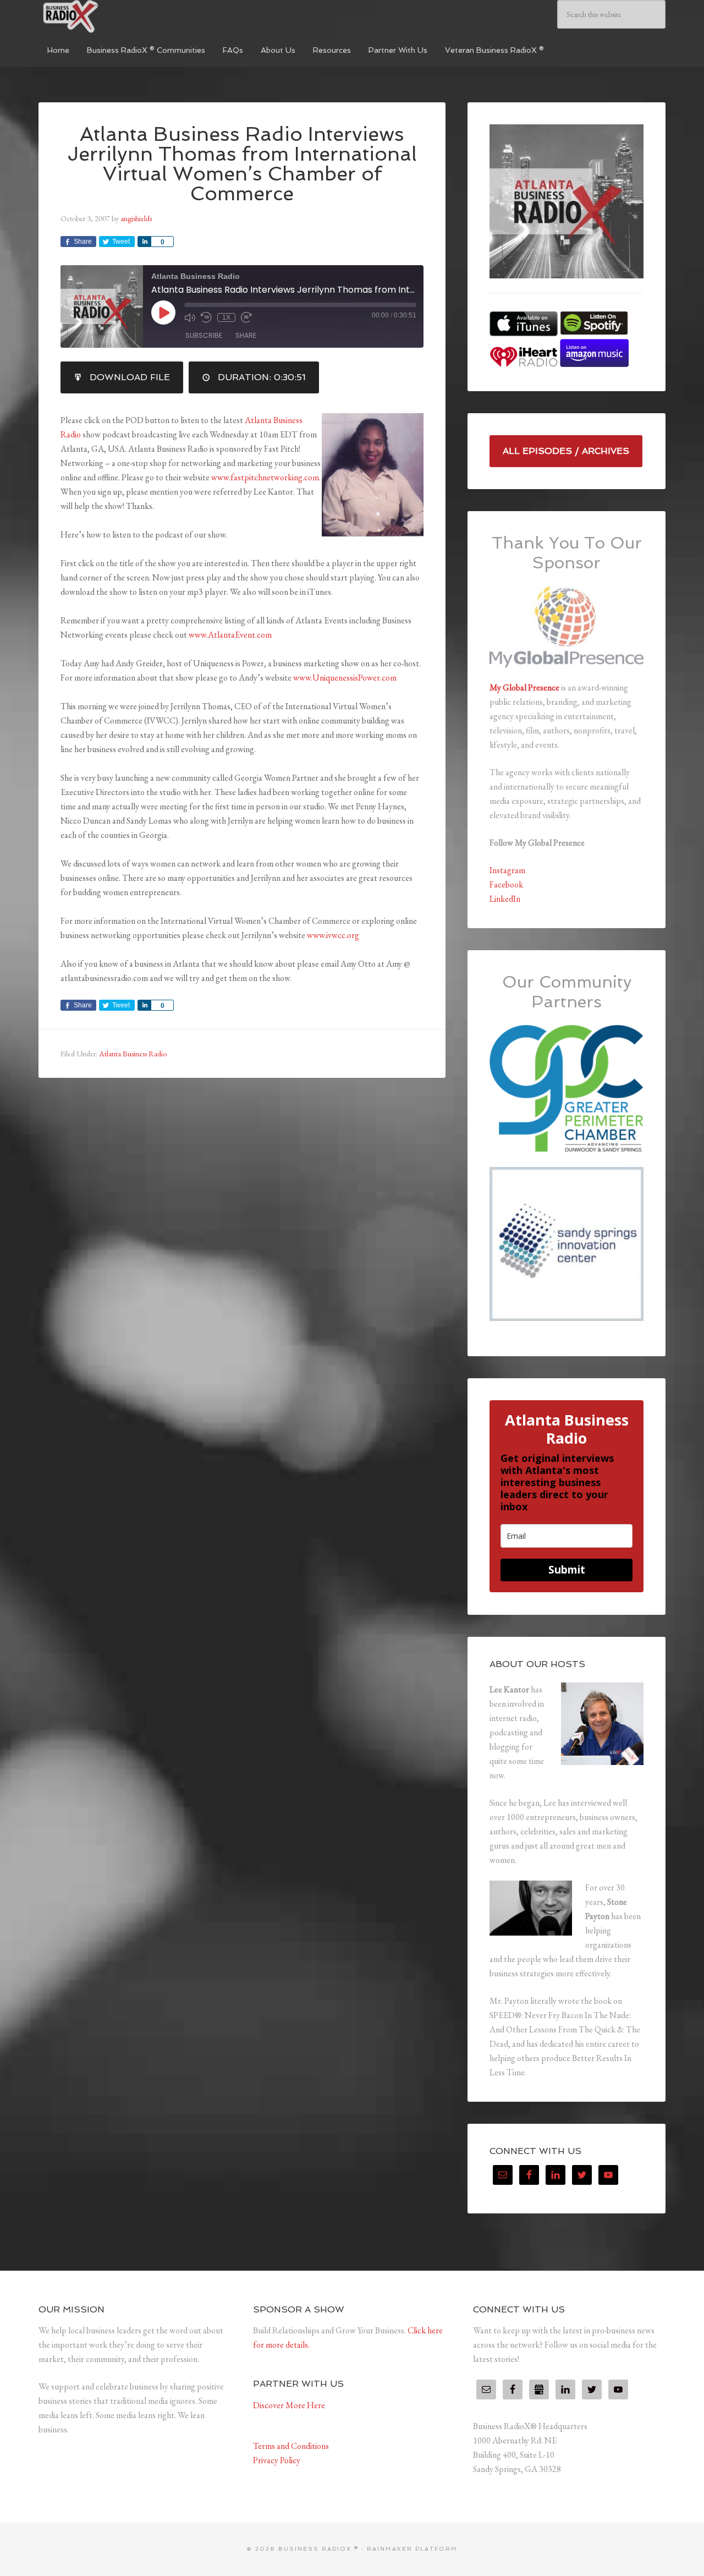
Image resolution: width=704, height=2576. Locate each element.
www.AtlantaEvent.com (230, 635)
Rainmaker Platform (412, 2549)
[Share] (144, 242)
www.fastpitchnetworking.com (265, 477)
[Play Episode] (163, 313)
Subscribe (204, 335)
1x (226, 317)
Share (246, 335)
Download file (130, 377)
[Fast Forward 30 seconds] (246, 317)
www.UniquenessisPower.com (345, 678)
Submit (567, 1570)
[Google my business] (539, 2389)
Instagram (507, 870)
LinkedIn (505, 899)
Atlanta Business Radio (133, 1054)
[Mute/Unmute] (190, 317)
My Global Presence (524, 687)
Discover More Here (289, 2405)
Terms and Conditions (291, 2446)
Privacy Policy (277, 2460)
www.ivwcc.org (333, 935)
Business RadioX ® (121, 17)
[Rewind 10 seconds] (206, 317)
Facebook (506, 884)
